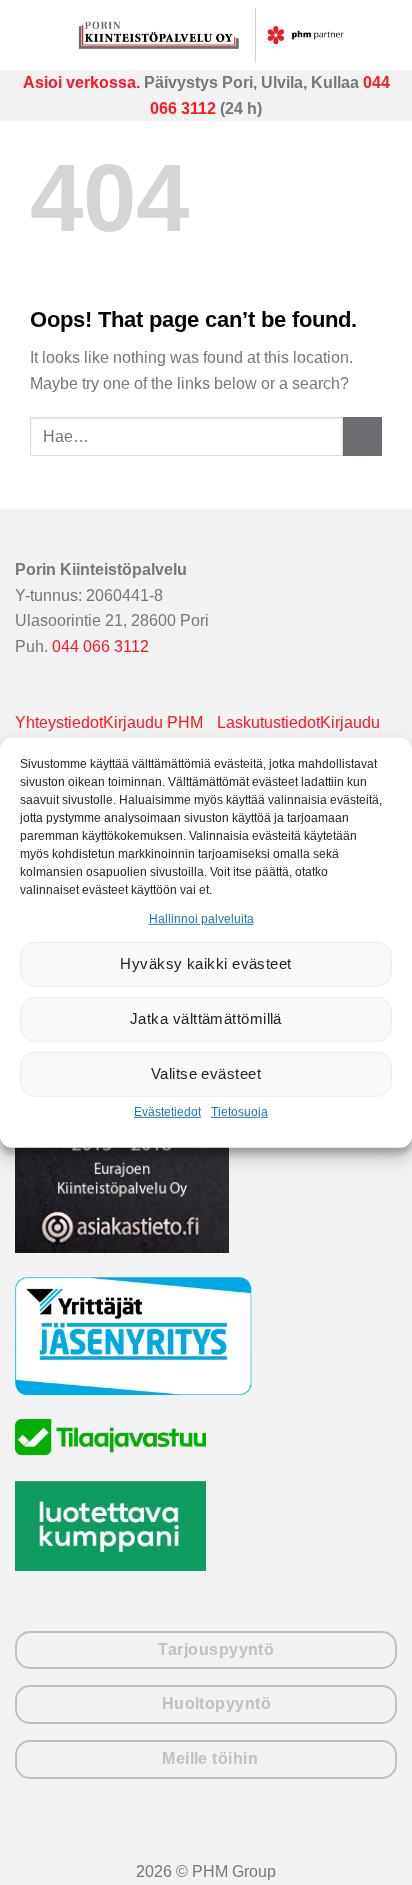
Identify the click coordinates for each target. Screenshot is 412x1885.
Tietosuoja (239, 1112)
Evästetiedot (167, 1112)
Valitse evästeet (206, 1073)
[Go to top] (370, 1857)
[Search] (387, 34)
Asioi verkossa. (81, 82)
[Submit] (362, 436)
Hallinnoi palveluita (201, 918)
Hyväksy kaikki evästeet (205, 963)
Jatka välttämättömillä (206, 1018)
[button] (30, 35)
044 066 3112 (100, 646)
